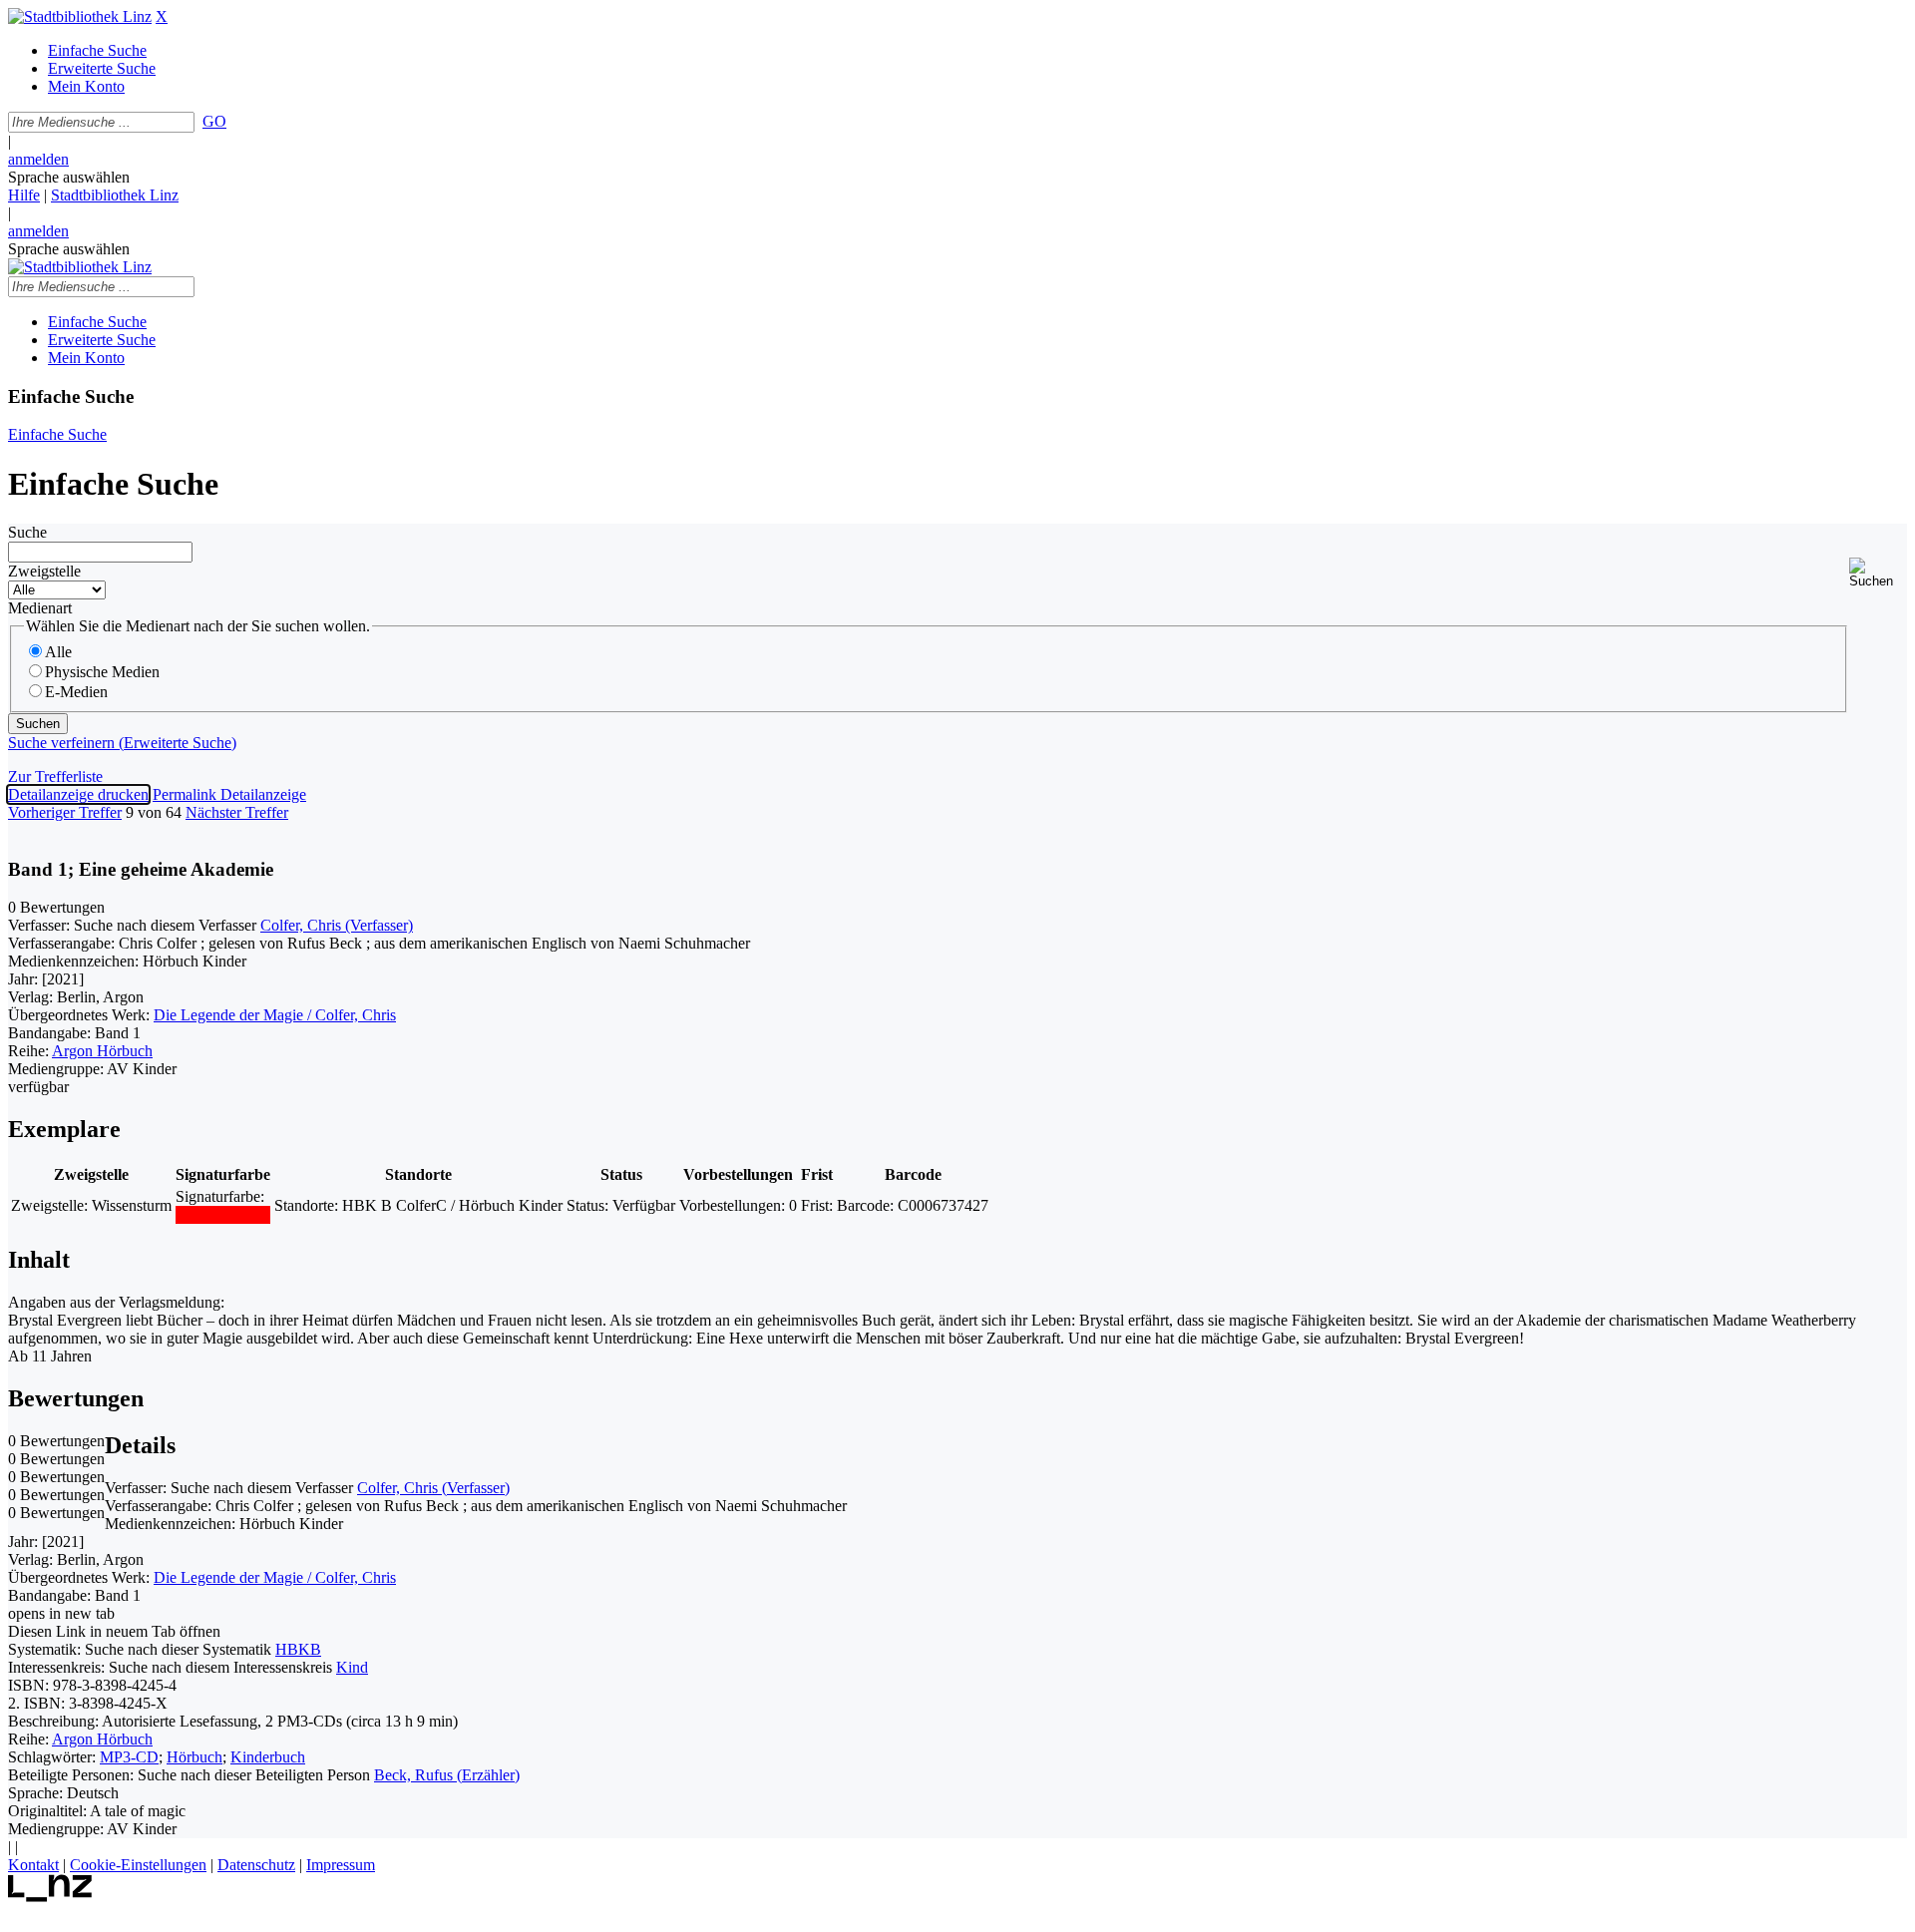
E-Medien (76, 692)
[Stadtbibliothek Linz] (80, 16)
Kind (352, 1667)
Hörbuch (194, 1757)
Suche (27, 532)
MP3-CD (129, 1757)
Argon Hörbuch (102, 1051)
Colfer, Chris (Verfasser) (337, 925)
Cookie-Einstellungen (138, 1865)
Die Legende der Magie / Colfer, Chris (275, 1015)
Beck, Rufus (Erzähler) (447, 1775)
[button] (1878, 573)
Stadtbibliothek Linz (115, 195)
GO (214, 121)
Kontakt (33, 1865)
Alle (58, 652)
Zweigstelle (44, 571)
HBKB (298, 1649)
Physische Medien (102, 672)
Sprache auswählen (69, 177)
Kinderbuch (268, 1757)
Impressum (341, 1865)
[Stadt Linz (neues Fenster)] (50, 1897)
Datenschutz (256, 1865)
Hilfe (24, 195)
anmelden (38, 159)
